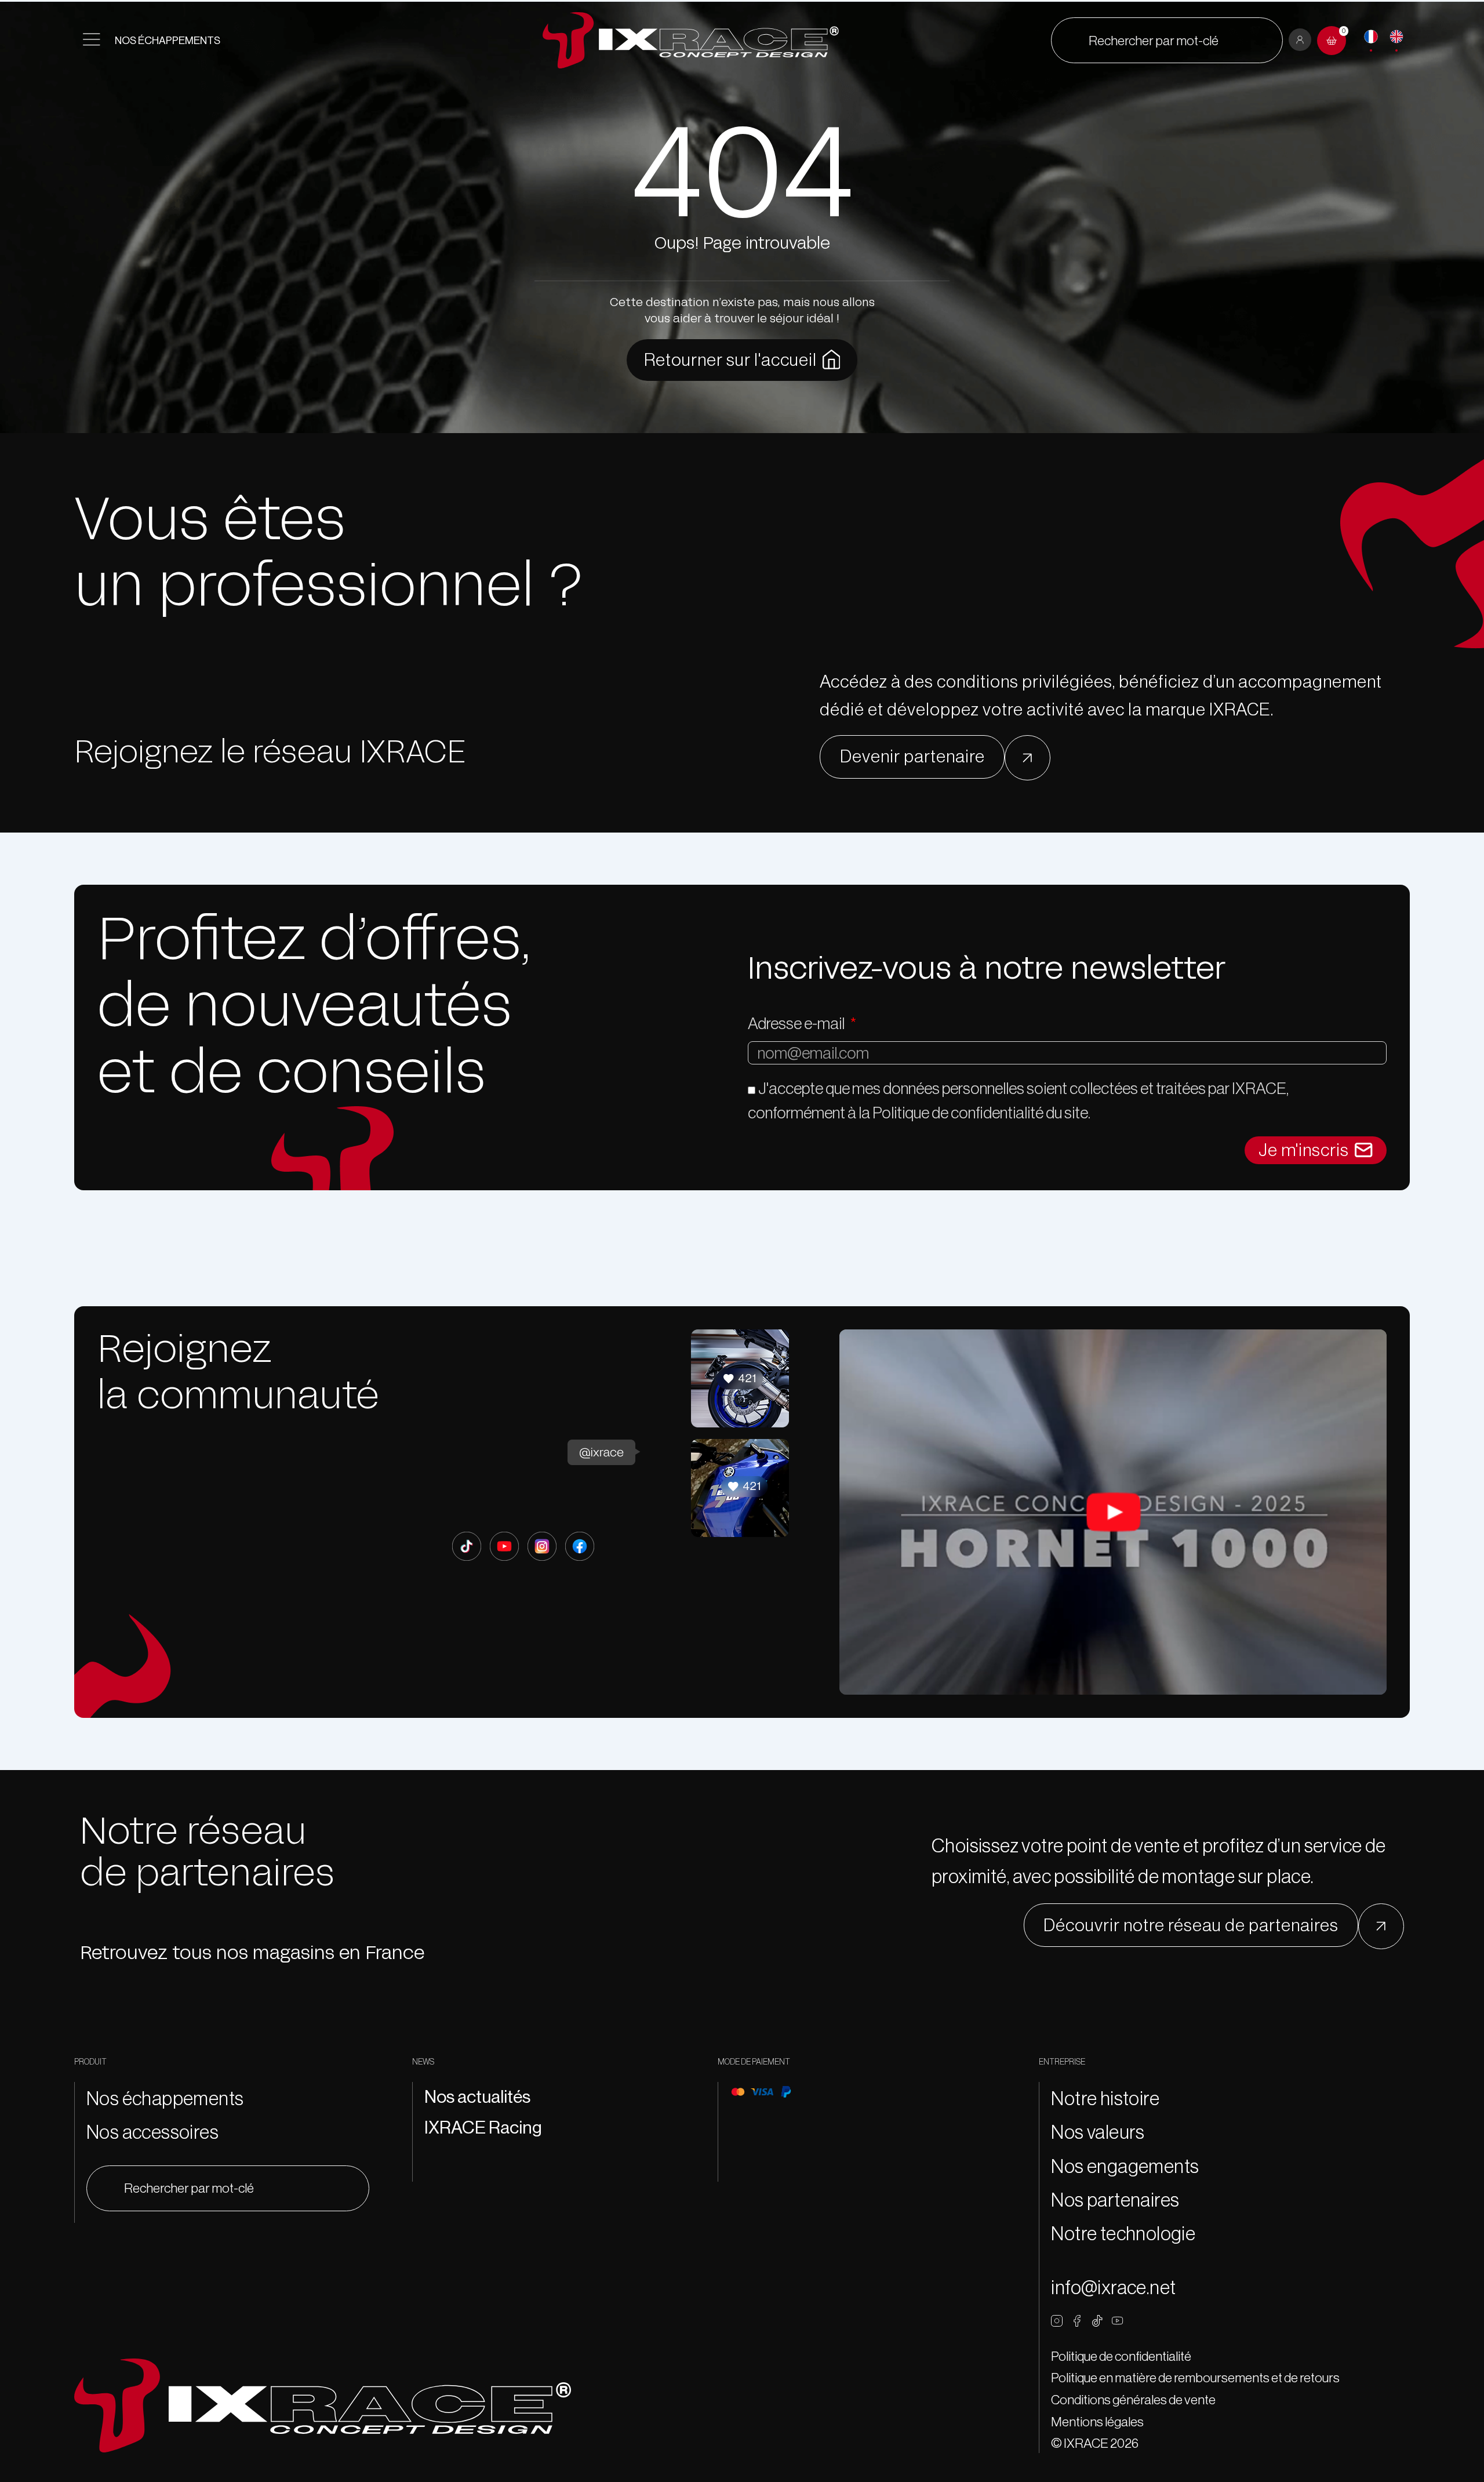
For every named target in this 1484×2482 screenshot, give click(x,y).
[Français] (1371, 37)
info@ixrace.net (1113, 2287)
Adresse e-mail (797, 1023)
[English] (1396, 37)
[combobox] (1167, 40)
